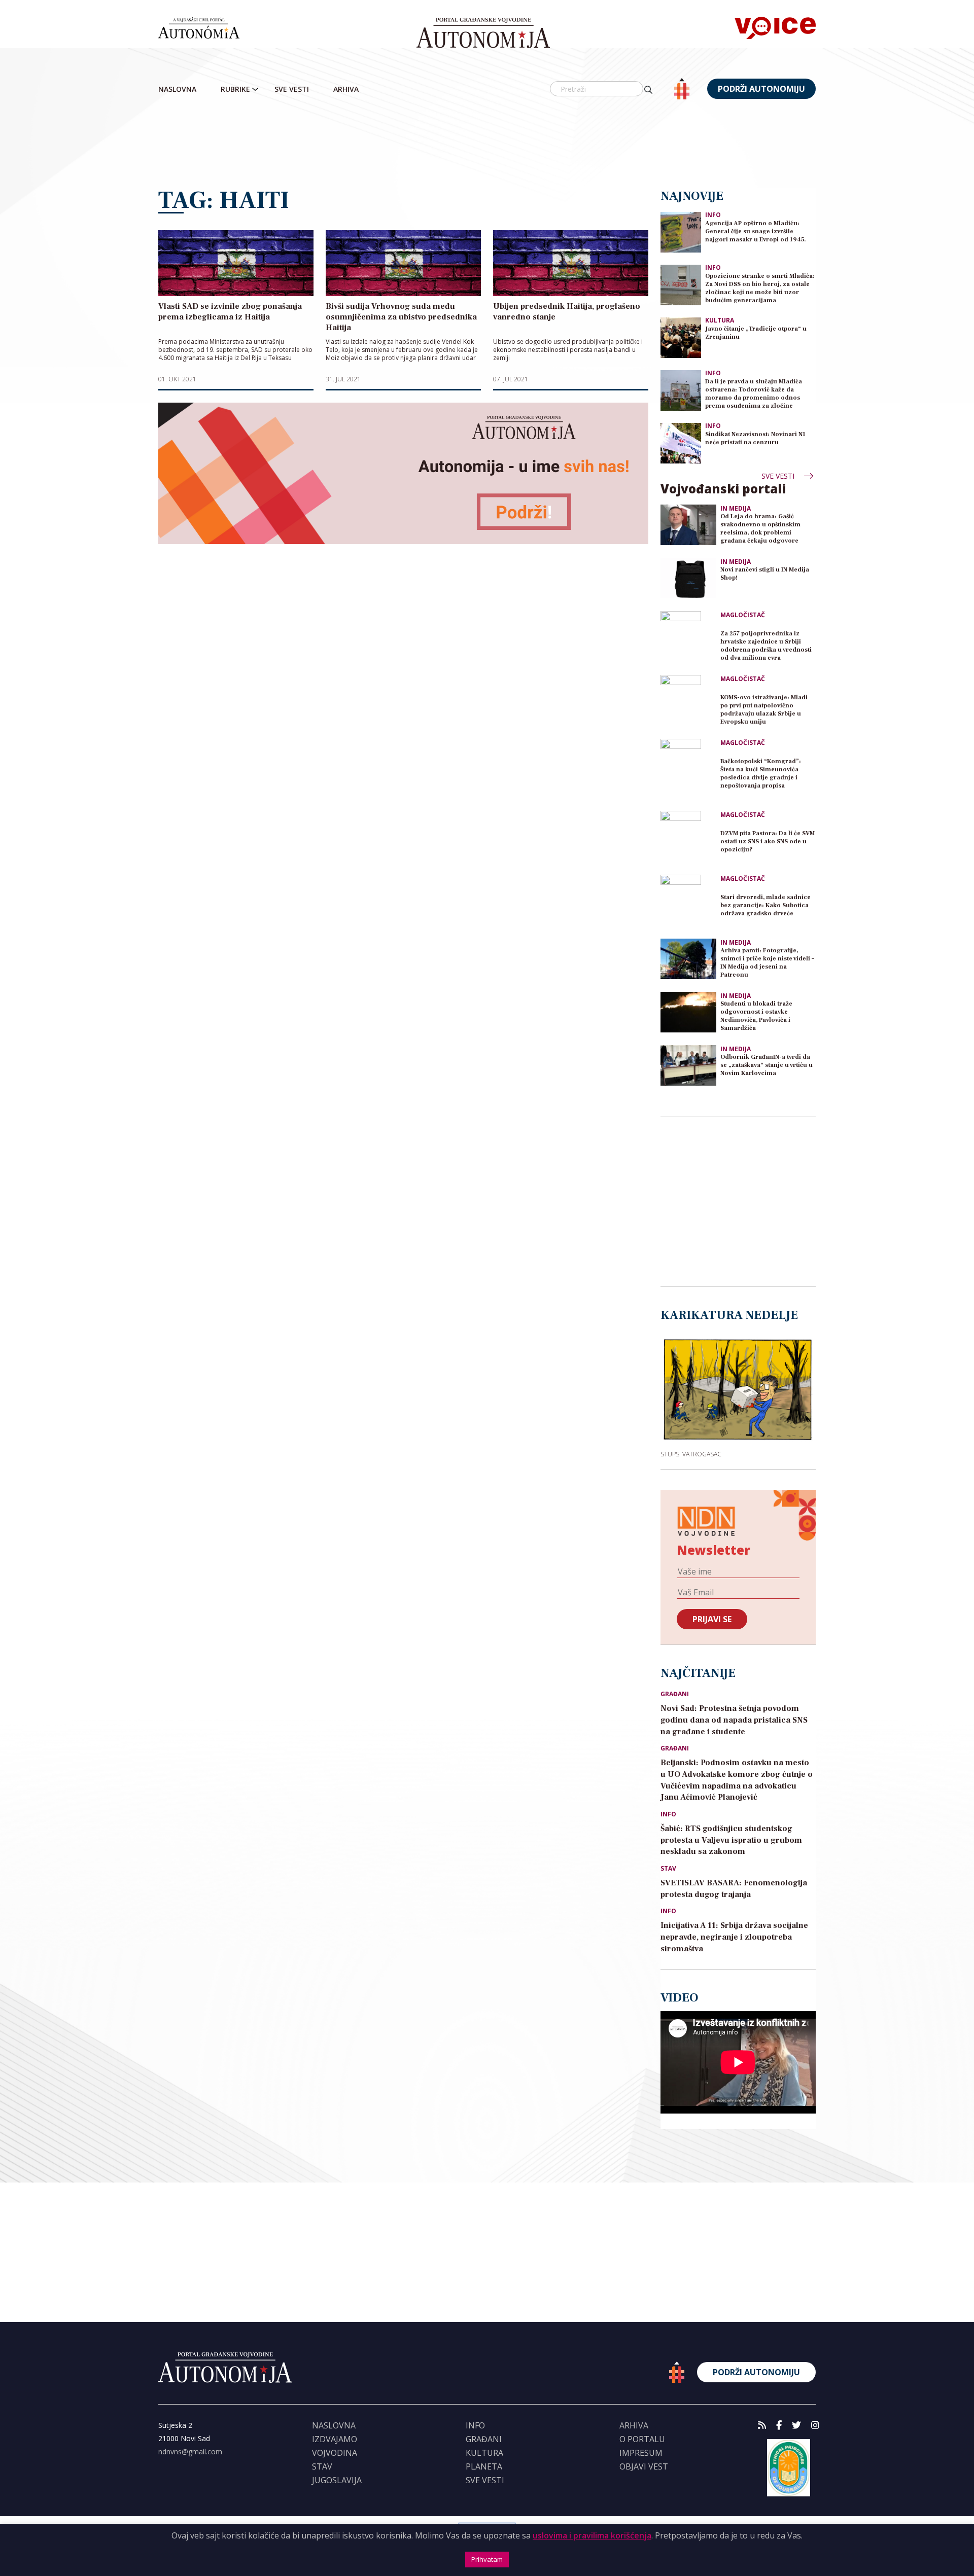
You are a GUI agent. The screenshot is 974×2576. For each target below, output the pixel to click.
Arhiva (346, 89)
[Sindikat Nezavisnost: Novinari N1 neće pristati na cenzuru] (681, 442)
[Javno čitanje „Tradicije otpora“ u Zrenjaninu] (681, 337)
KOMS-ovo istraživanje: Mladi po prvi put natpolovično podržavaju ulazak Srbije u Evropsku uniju (764, 710)
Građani (675, 1694)
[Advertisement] (487, 145)
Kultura (720, 320)
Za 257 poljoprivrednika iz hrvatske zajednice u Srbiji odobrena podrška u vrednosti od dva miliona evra (766, 646)
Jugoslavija (337, 2480)
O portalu (642, 2439)
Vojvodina (335, 2453)
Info (713, 215)
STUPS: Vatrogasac (691, 1454)
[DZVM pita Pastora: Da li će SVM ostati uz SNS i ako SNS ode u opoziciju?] (688, 839)
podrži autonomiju (761, 89)
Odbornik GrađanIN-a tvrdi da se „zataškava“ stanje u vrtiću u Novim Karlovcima (767, 1065)
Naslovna (177, 89)
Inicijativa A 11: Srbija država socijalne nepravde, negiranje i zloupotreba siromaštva (734, 1937)
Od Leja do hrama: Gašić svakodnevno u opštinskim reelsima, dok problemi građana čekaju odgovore (760, 529)
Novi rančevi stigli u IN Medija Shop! (765, 574)
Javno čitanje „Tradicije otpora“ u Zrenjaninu (756, 333)
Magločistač (743, 615)
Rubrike (235, 89)
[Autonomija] (483, 33)
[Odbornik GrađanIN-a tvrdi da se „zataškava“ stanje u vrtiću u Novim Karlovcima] (688, 1065)
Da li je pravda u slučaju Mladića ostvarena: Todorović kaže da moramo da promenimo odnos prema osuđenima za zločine (754, 394)
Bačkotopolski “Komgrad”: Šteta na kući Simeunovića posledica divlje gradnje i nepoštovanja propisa (761, 774)
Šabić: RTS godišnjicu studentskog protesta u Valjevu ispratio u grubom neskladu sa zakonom (731, 1840)
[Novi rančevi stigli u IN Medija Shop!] (688, 578)
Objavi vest (644, 2466)
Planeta (484, 2466)
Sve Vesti (292, 89)
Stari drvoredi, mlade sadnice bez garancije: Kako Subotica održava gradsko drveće (766, 905)
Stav (668, 1869)
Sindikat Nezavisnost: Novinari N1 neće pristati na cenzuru (755, 438)
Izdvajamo (335, 2439)
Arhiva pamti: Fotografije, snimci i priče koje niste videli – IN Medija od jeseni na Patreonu (767, 963)
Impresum (641, 2453)
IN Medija (736, 509)
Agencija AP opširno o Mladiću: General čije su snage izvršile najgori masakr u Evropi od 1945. (756, 231)
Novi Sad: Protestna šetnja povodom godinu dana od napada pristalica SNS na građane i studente (734, 1720)
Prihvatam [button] (487, 2559)
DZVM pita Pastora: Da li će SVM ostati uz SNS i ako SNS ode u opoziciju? (768, 842)
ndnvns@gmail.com (190, 2452)
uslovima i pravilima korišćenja (592, 2535)
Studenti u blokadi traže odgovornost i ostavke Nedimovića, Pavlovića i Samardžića (756, 1016)
